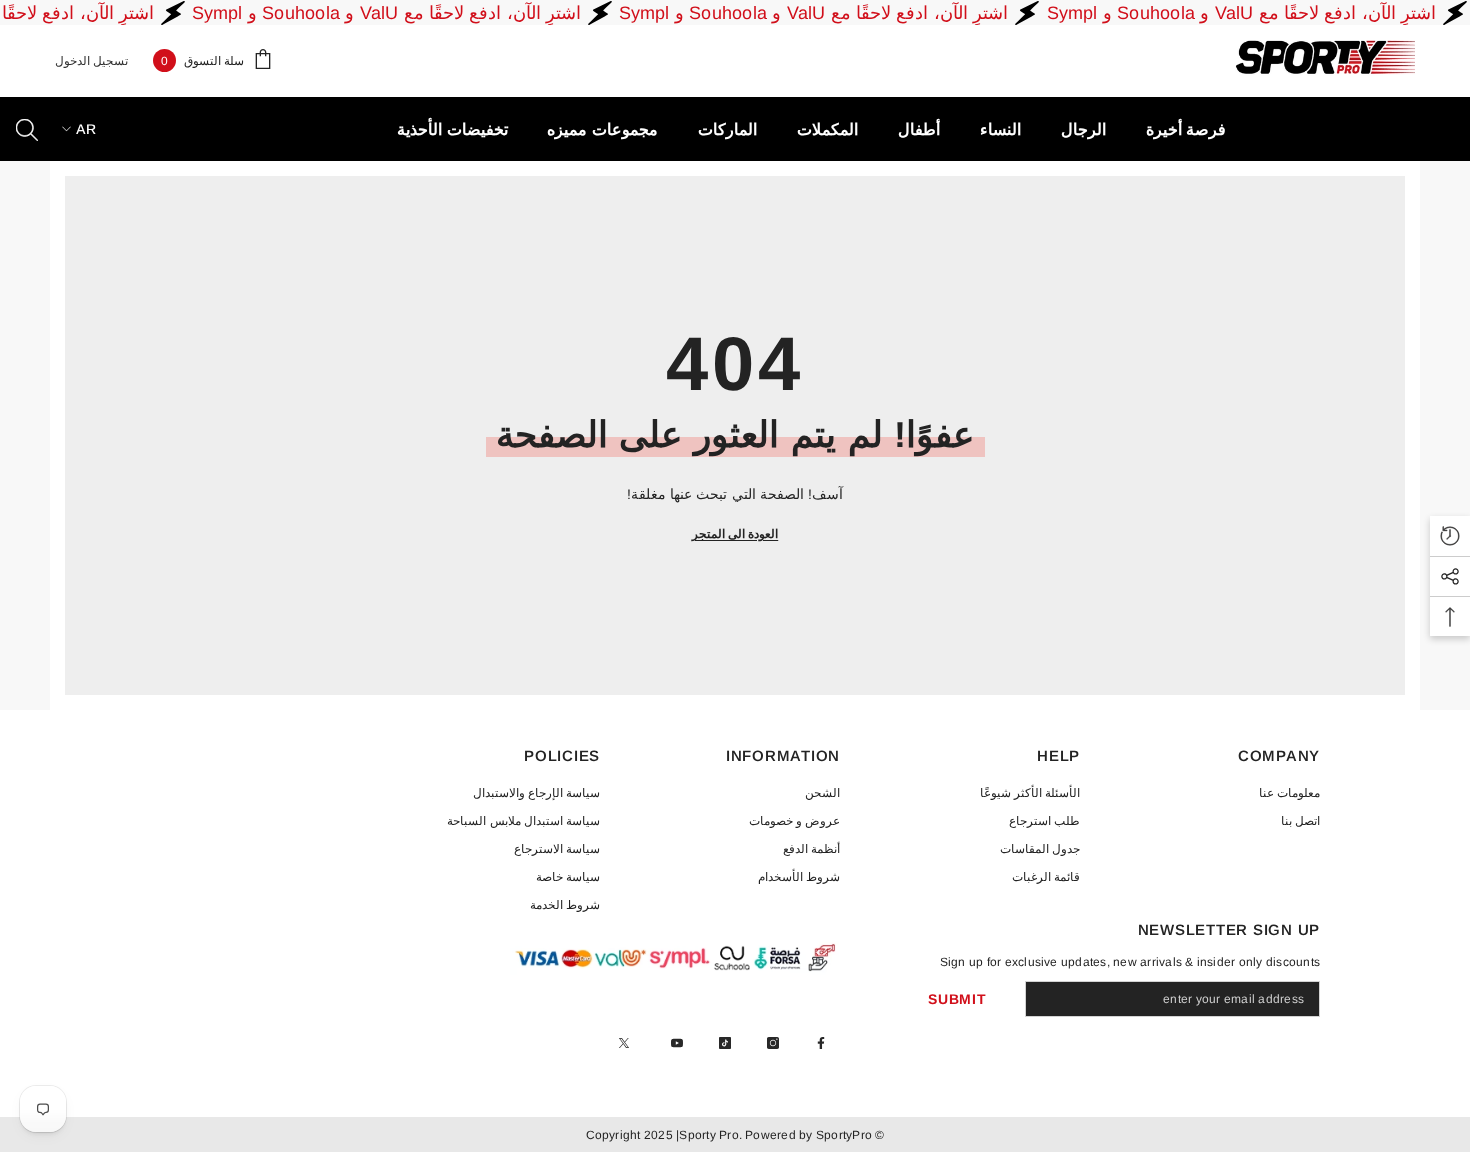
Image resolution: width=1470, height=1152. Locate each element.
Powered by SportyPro (807, 1135)
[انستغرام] (773, 1043)
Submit (957, 999)
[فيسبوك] (821, 1043)
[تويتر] (624, 1043)
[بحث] (27, 129)
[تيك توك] (725, 1043)
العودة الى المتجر (735, 534)
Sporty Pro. (710, 1135)
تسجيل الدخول (91, 61)
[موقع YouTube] (677, 1043)
